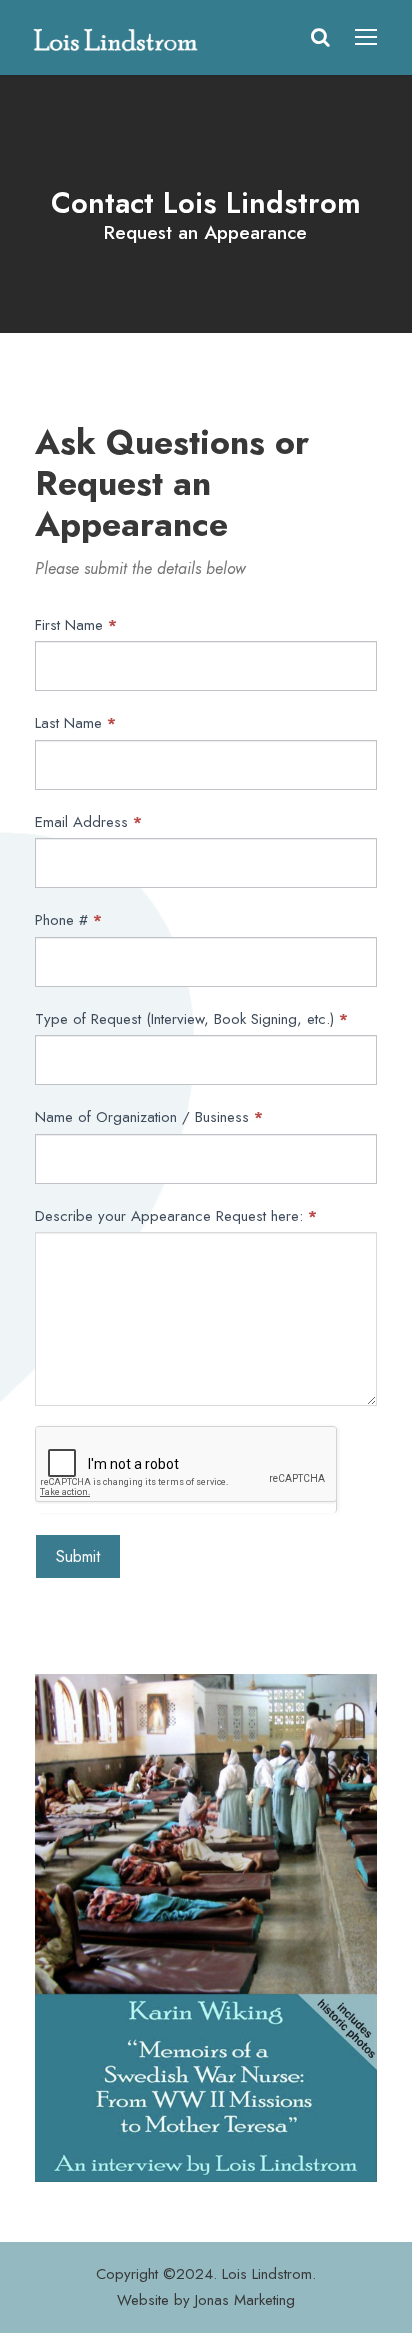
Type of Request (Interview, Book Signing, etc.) (191, 1019)
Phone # (68, 920)
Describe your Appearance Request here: (176, 1216)
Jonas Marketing (245, 2300)
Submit (78, 1556)
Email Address (88, 822)
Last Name (75, 723)
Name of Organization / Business (149, 1117)
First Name (76, 625)
